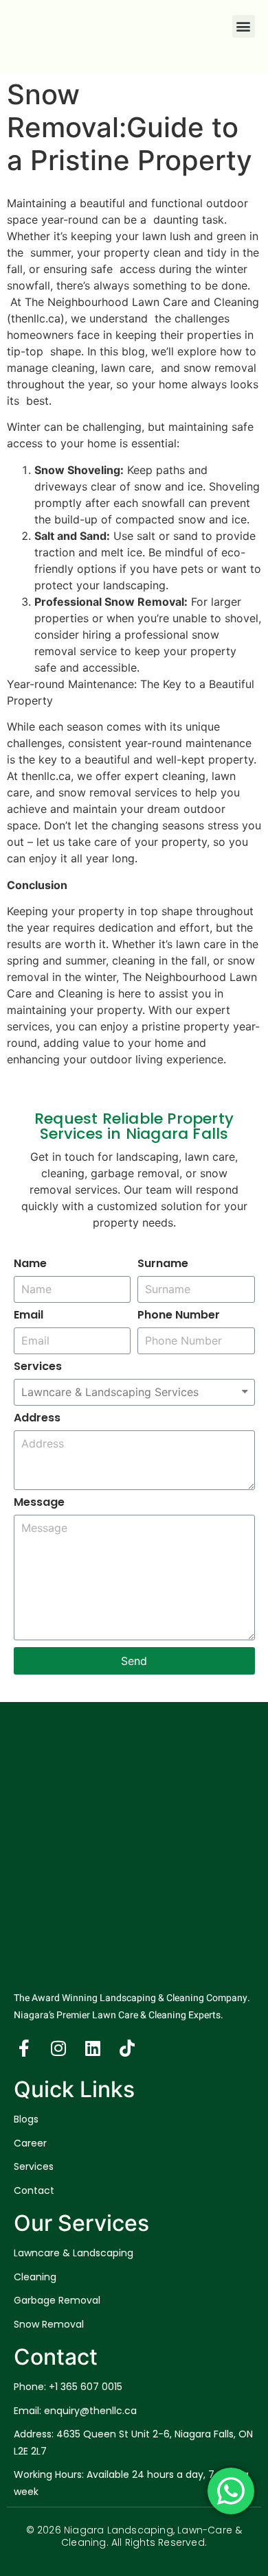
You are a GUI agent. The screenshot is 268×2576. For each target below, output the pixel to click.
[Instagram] (58, 2048)
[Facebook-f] (24, 2048)
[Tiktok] (127, 2048)
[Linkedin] (93, 2048)
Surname (163, 1265)
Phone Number (179, 1316)
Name (30, 1265)
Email (29, 1316)
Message (39, 1503)
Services (38, 1368)
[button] (244, 26)
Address (37, 1419)
